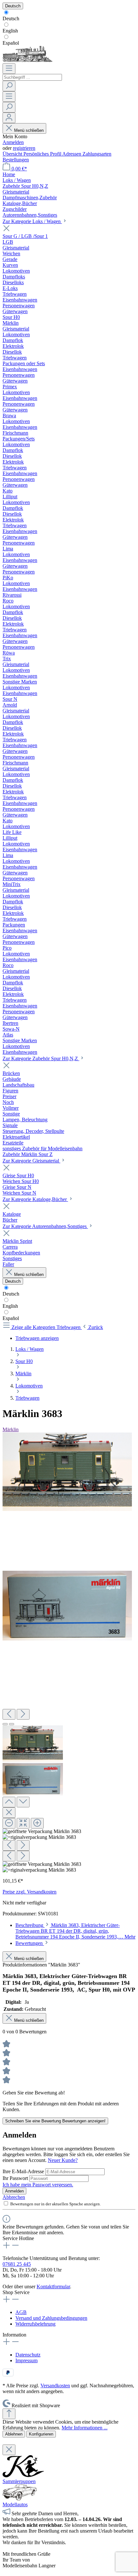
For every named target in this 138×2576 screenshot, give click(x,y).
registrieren (24, 148)
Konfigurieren (41, 2434)
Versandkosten (55, 2386)
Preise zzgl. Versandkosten (30, 1892)
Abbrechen (14, 2197)
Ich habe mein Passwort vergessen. (38, 2185)
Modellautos (15, 2504)
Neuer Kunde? (63, 2160)
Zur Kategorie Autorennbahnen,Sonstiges (45, 1226)
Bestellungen (16, 160)
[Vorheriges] (9, 1714)
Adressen (72, 154)
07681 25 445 (17, 2264)
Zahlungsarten (97, 154)
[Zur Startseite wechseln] (27, 60)
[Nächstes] (23, 1714)
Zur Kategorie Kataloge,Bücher (35, 1199)
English (10, 31)
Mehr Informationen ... (85, 2428)
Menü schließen (29, 130)
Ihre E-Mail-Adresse (24, 2171)
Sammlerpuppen (19, 2481)
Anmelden (13, 142)
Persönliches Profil (43, 154)
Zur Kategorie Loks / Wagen (32, 221)
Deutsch (11, 18)
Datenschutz (28, 2355)
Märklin (11, 1429)
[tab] (75, 1931)
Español (11, 43)
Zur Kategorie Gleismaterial (31, 1161)
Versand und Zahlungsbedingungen (51, 2318)
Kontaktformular (53, 2287)
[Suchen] (9, 86)
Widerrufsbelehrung (35, 2324)
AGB (21, 2312)
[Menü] (9, 69)
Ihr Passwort (16, 2178)
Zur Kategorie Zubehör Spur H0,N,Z (41, 1058)
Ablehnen (14, 2434)
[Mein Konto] (9, 118)
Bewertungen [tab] (30, 1943)
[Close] (9, 1813)
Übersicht (13, 154)
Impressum (26, 2360)
